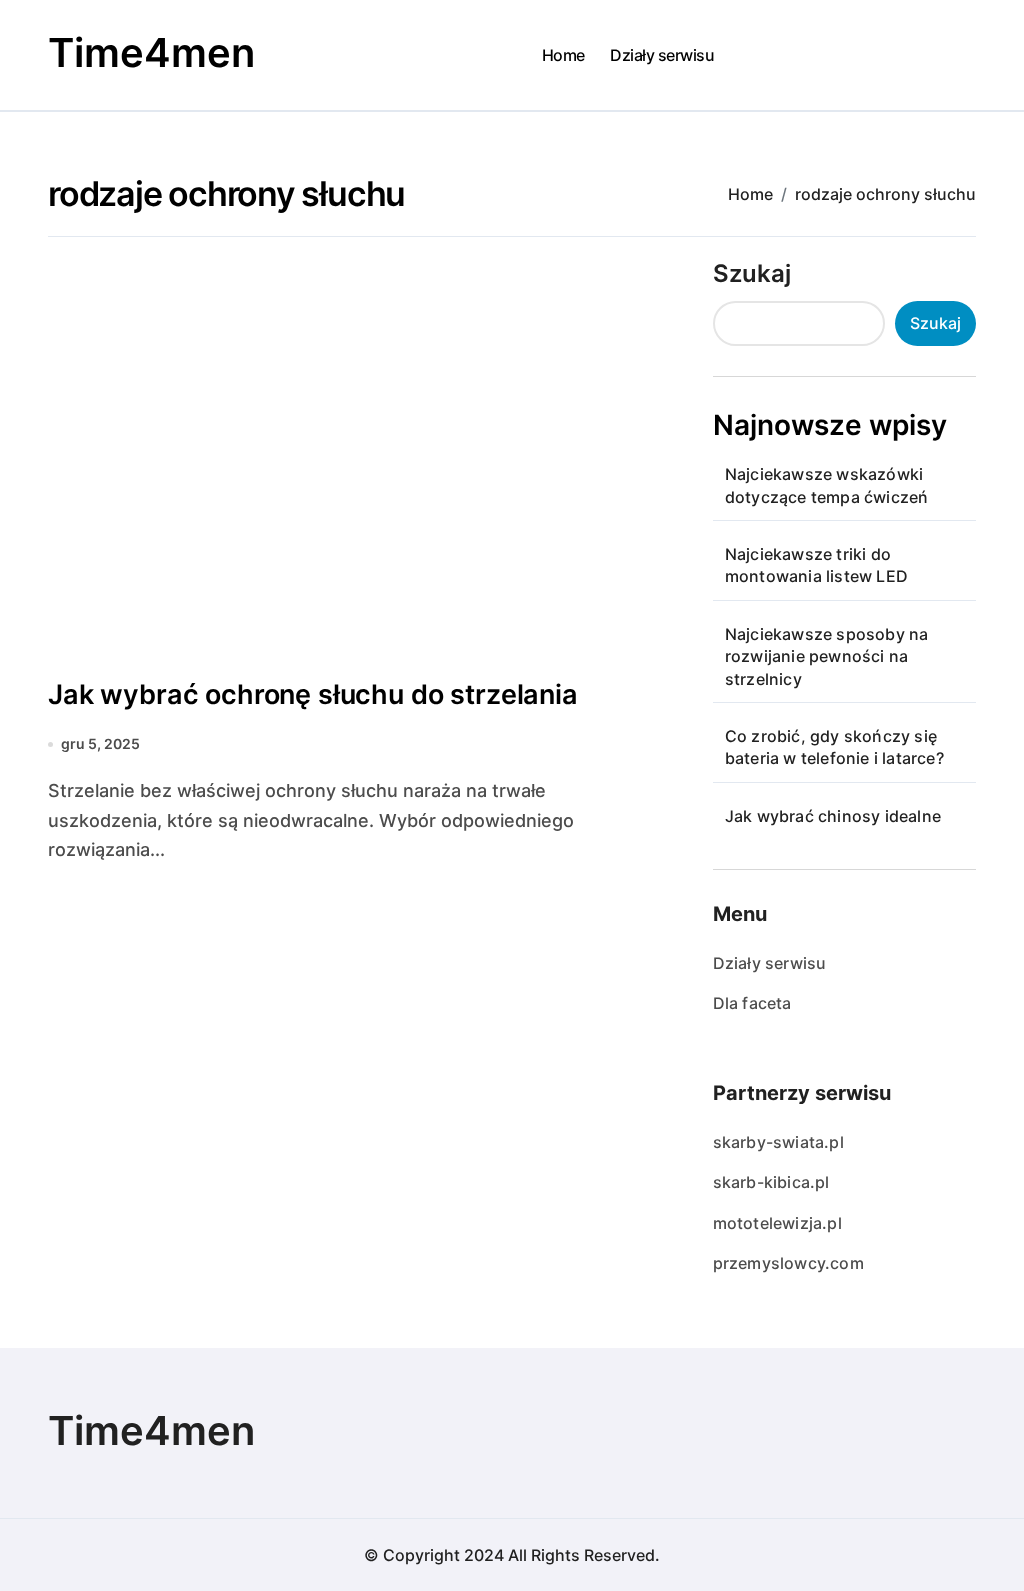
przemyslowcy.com (788, 1263)
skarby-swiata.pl (778, 1142)
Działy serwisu (662, 55)
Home (563, 55)
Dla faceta (752, 1003)
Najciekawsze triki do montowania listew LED (816, 565)
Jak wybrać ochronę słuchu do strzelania (313, 694)
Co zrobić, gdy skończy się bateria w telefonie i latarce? (834, 747)
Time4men (151, 52)
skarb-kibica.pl (771, 1182)
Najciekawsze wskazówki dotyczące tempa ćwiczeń (827, 485)
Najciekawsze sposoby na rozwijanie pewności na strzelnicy (827, 656)
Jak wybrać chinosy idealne (833, 816)
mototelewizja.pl (777, 1223)
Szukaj (752, 273)
